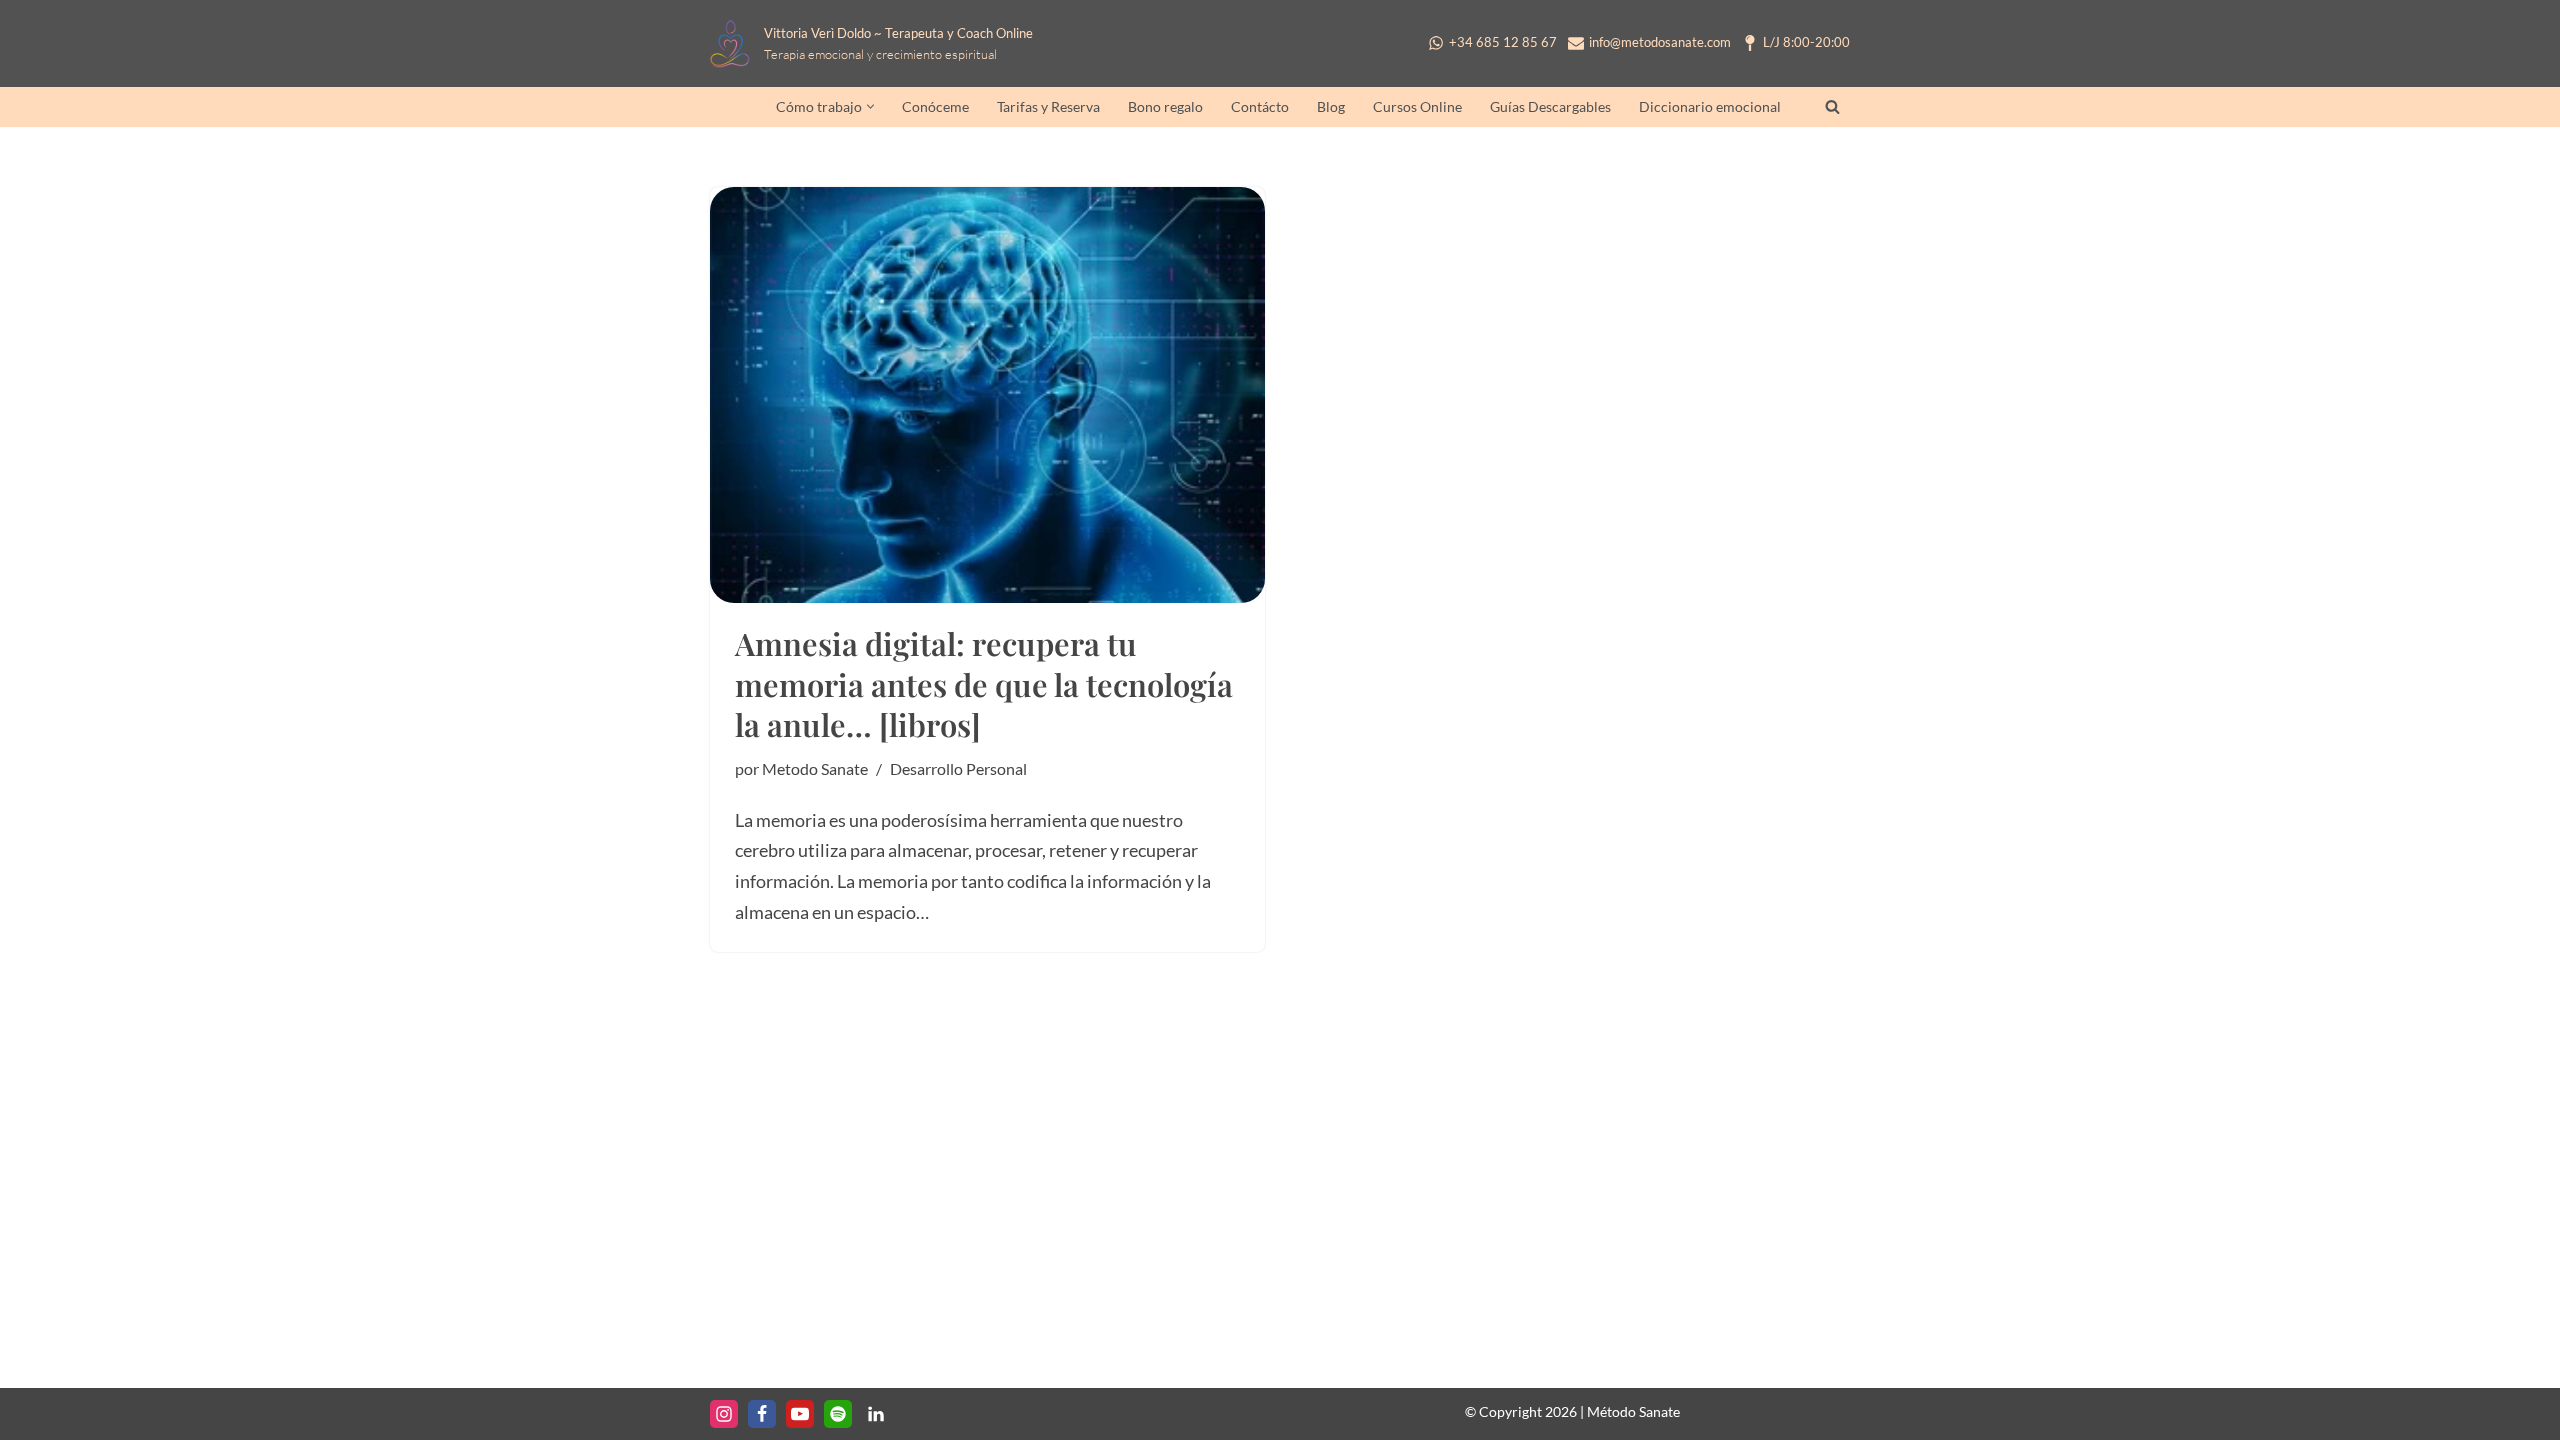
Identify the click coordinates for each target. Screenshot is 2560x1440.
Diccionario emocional (1710, 107)
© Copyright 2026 (1521, 1411)
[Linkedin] (876, 1414)
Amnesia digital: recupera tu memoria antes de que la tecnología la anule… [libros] (984, 683)
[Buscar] (1832, 106)
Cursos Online (1417, 107)
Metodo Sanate (815, 768)
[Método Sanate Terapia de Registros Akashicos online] (735, 43)
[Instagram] (724, 1414)
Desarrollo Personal (958, 768)
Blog (1331, 107)
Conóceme (935, 107)
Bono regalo (1165, 107)
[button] (870, 106)
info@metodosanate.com (1660, 43)
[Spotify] (838, 1414)
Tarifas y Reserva (1048, 107)
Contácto (1260, 107)
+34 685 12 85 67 (1503, 43)
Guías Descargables (1550, 107)
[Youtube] (800, 1414)
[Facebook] (762, 1414)
